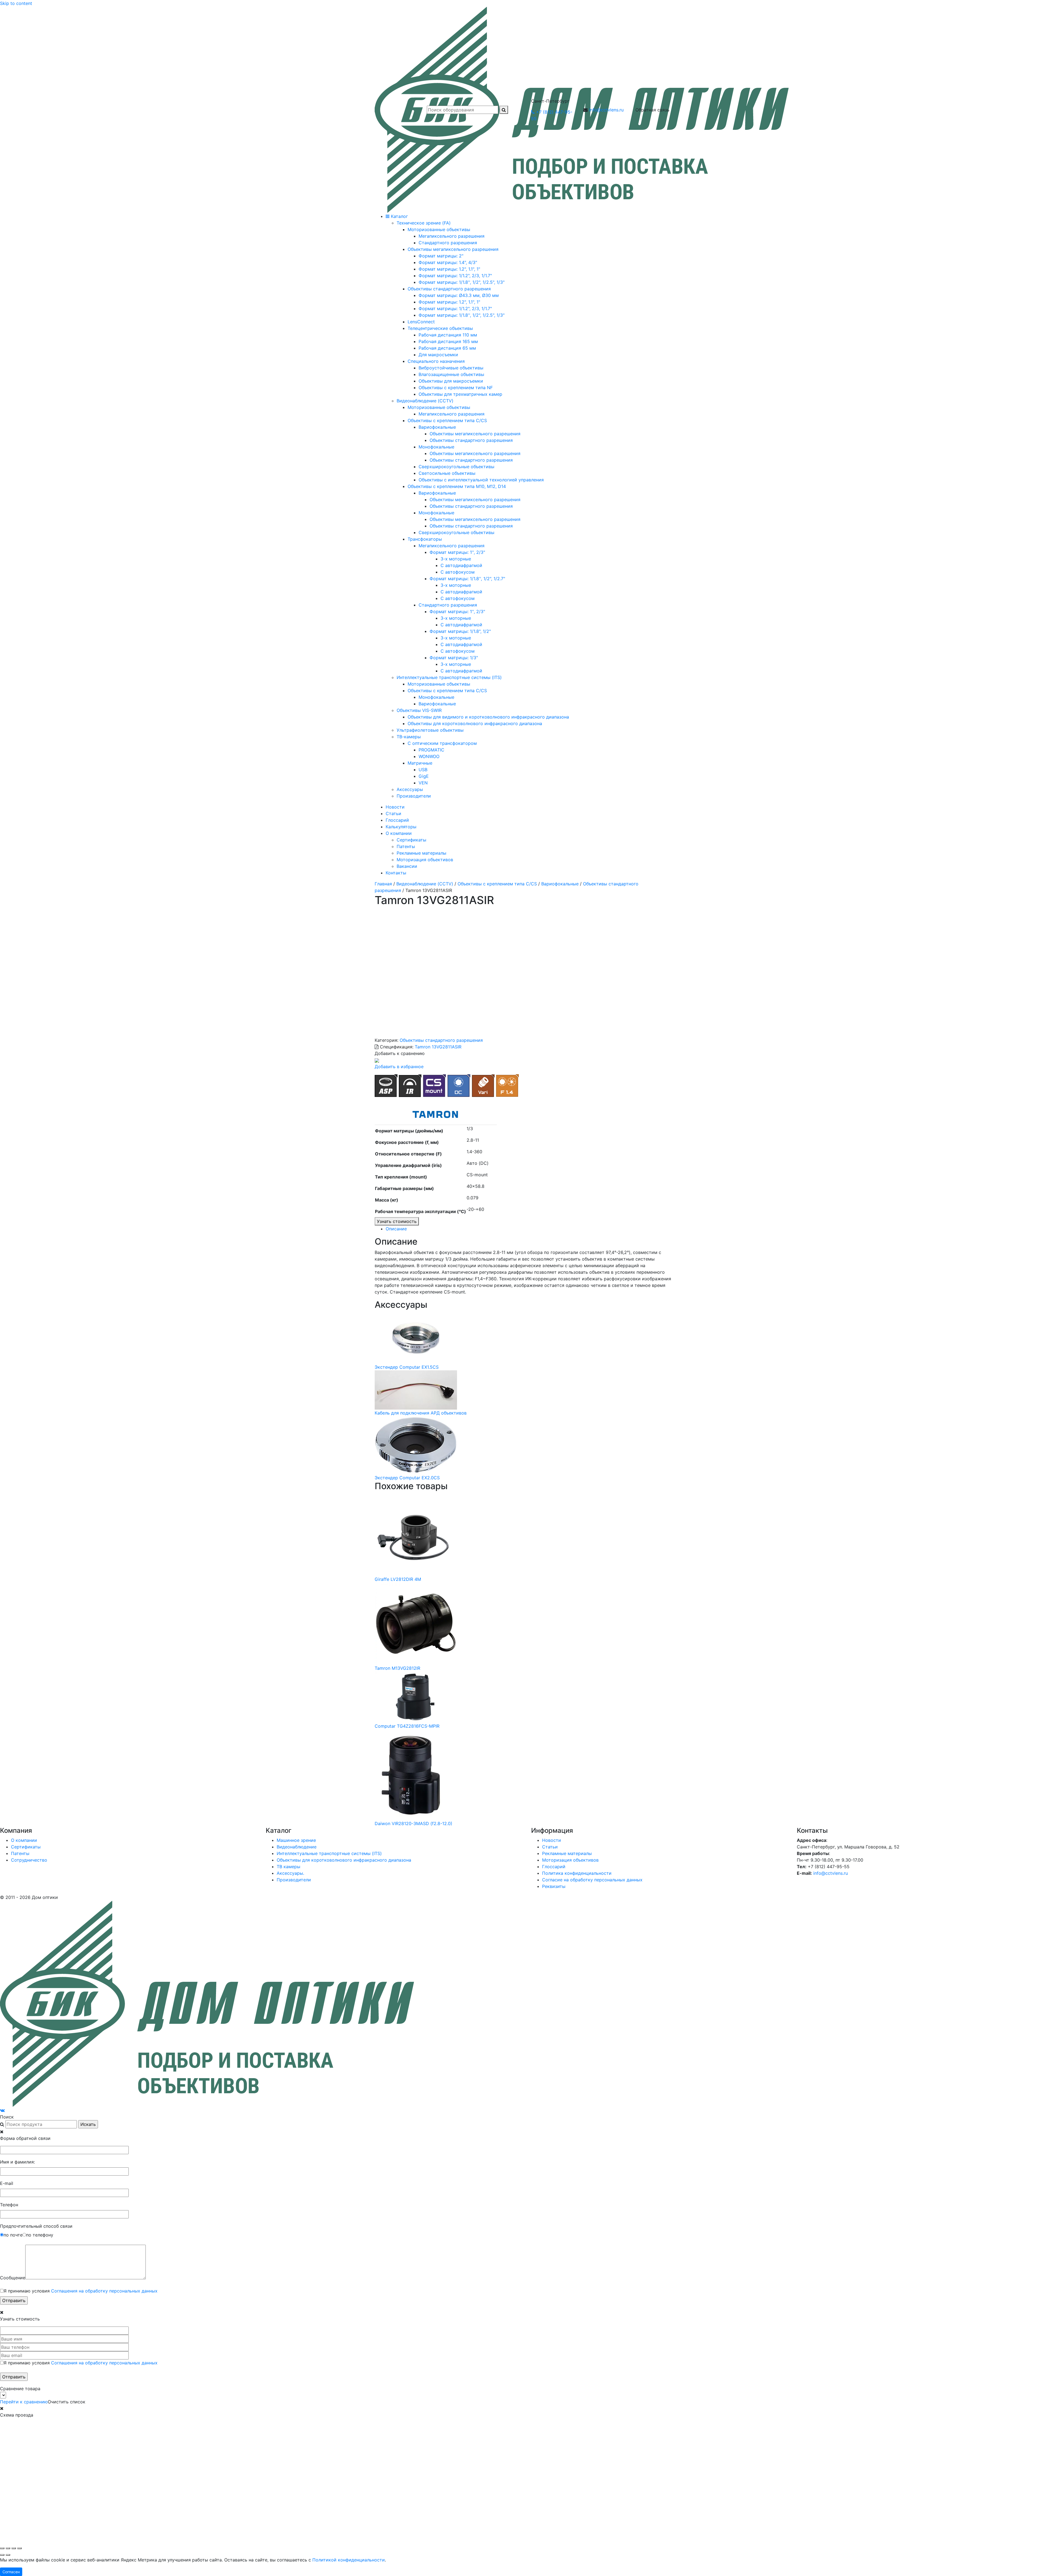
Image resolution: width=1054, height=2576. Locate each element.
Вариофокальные (560, 884)
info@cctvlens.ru (606, 110)
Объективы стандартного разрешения (441, 1040)
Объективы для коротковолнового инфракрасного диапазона (344, 1860)
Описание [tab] (396, 1229)
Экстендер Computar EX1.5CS (407, 1367)
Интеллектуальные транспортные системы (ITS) (329, 1853)
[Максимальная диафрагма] (507, 1085)
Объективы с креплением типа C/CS (497, 884)
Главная (383, 884)
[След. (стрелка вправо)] (8, 2555)
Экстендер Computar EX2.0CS (407, 1478)
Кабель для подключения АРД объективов (421, 1413)
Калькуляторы (401, 827)
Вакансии (407, 866)
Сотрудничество (29, 1860)
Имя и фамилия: (17, 2162)
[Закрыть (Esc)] (19, 2548)
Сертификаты (411, 840)
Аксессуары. (290, 1873)
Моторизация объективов (425, 860)
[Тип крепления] (435, 1085)
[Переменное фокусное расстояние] (483, 1085)
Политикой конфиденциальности (349, 2560)
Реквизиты (554, 1886)
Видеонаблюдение (297, 1847)
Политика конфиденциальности (577, 1873)
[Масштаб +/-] (2, 2548)
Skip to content (16, 3)
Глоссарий (397, 820)
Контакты (396, 873)
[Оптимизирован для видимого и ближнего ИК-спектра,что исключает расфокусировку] (410, 1085)
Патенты (406, 846)
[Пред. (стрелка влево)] (2, 2555)
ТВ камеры (288, 1867)
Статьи (393, 813)
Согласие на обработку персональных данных (592, 1880)
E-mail (7, 2183)
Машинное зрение (296, 1840)
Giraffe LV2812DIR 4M (398, 1579)
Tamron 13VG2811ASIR (438, 1047)
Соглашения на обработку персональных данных (104, 2291)
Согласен (11, 2572)
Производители (294, 1880)
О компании (399, 833)
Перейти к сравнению (24, 2402)
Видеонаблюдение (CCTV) (425, 884)
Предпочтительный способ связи (36, 2226)
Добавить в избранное (399, 1067)
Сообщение (13, 2278)
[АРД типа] (459, 1085)
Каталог (399, 216)
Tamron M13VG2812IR (397, 1668)
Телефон (9, 2205)
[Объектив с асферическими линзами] (386, 1085)
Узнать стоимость (397, 1221)
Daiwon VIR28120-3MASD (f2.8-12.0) (414, 1823)
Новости (395, 807)
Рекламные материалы (421, 853)
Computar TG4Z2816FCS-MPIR (407, 1726)
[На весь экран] (8, 2548)
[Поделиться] (14, 2548)
